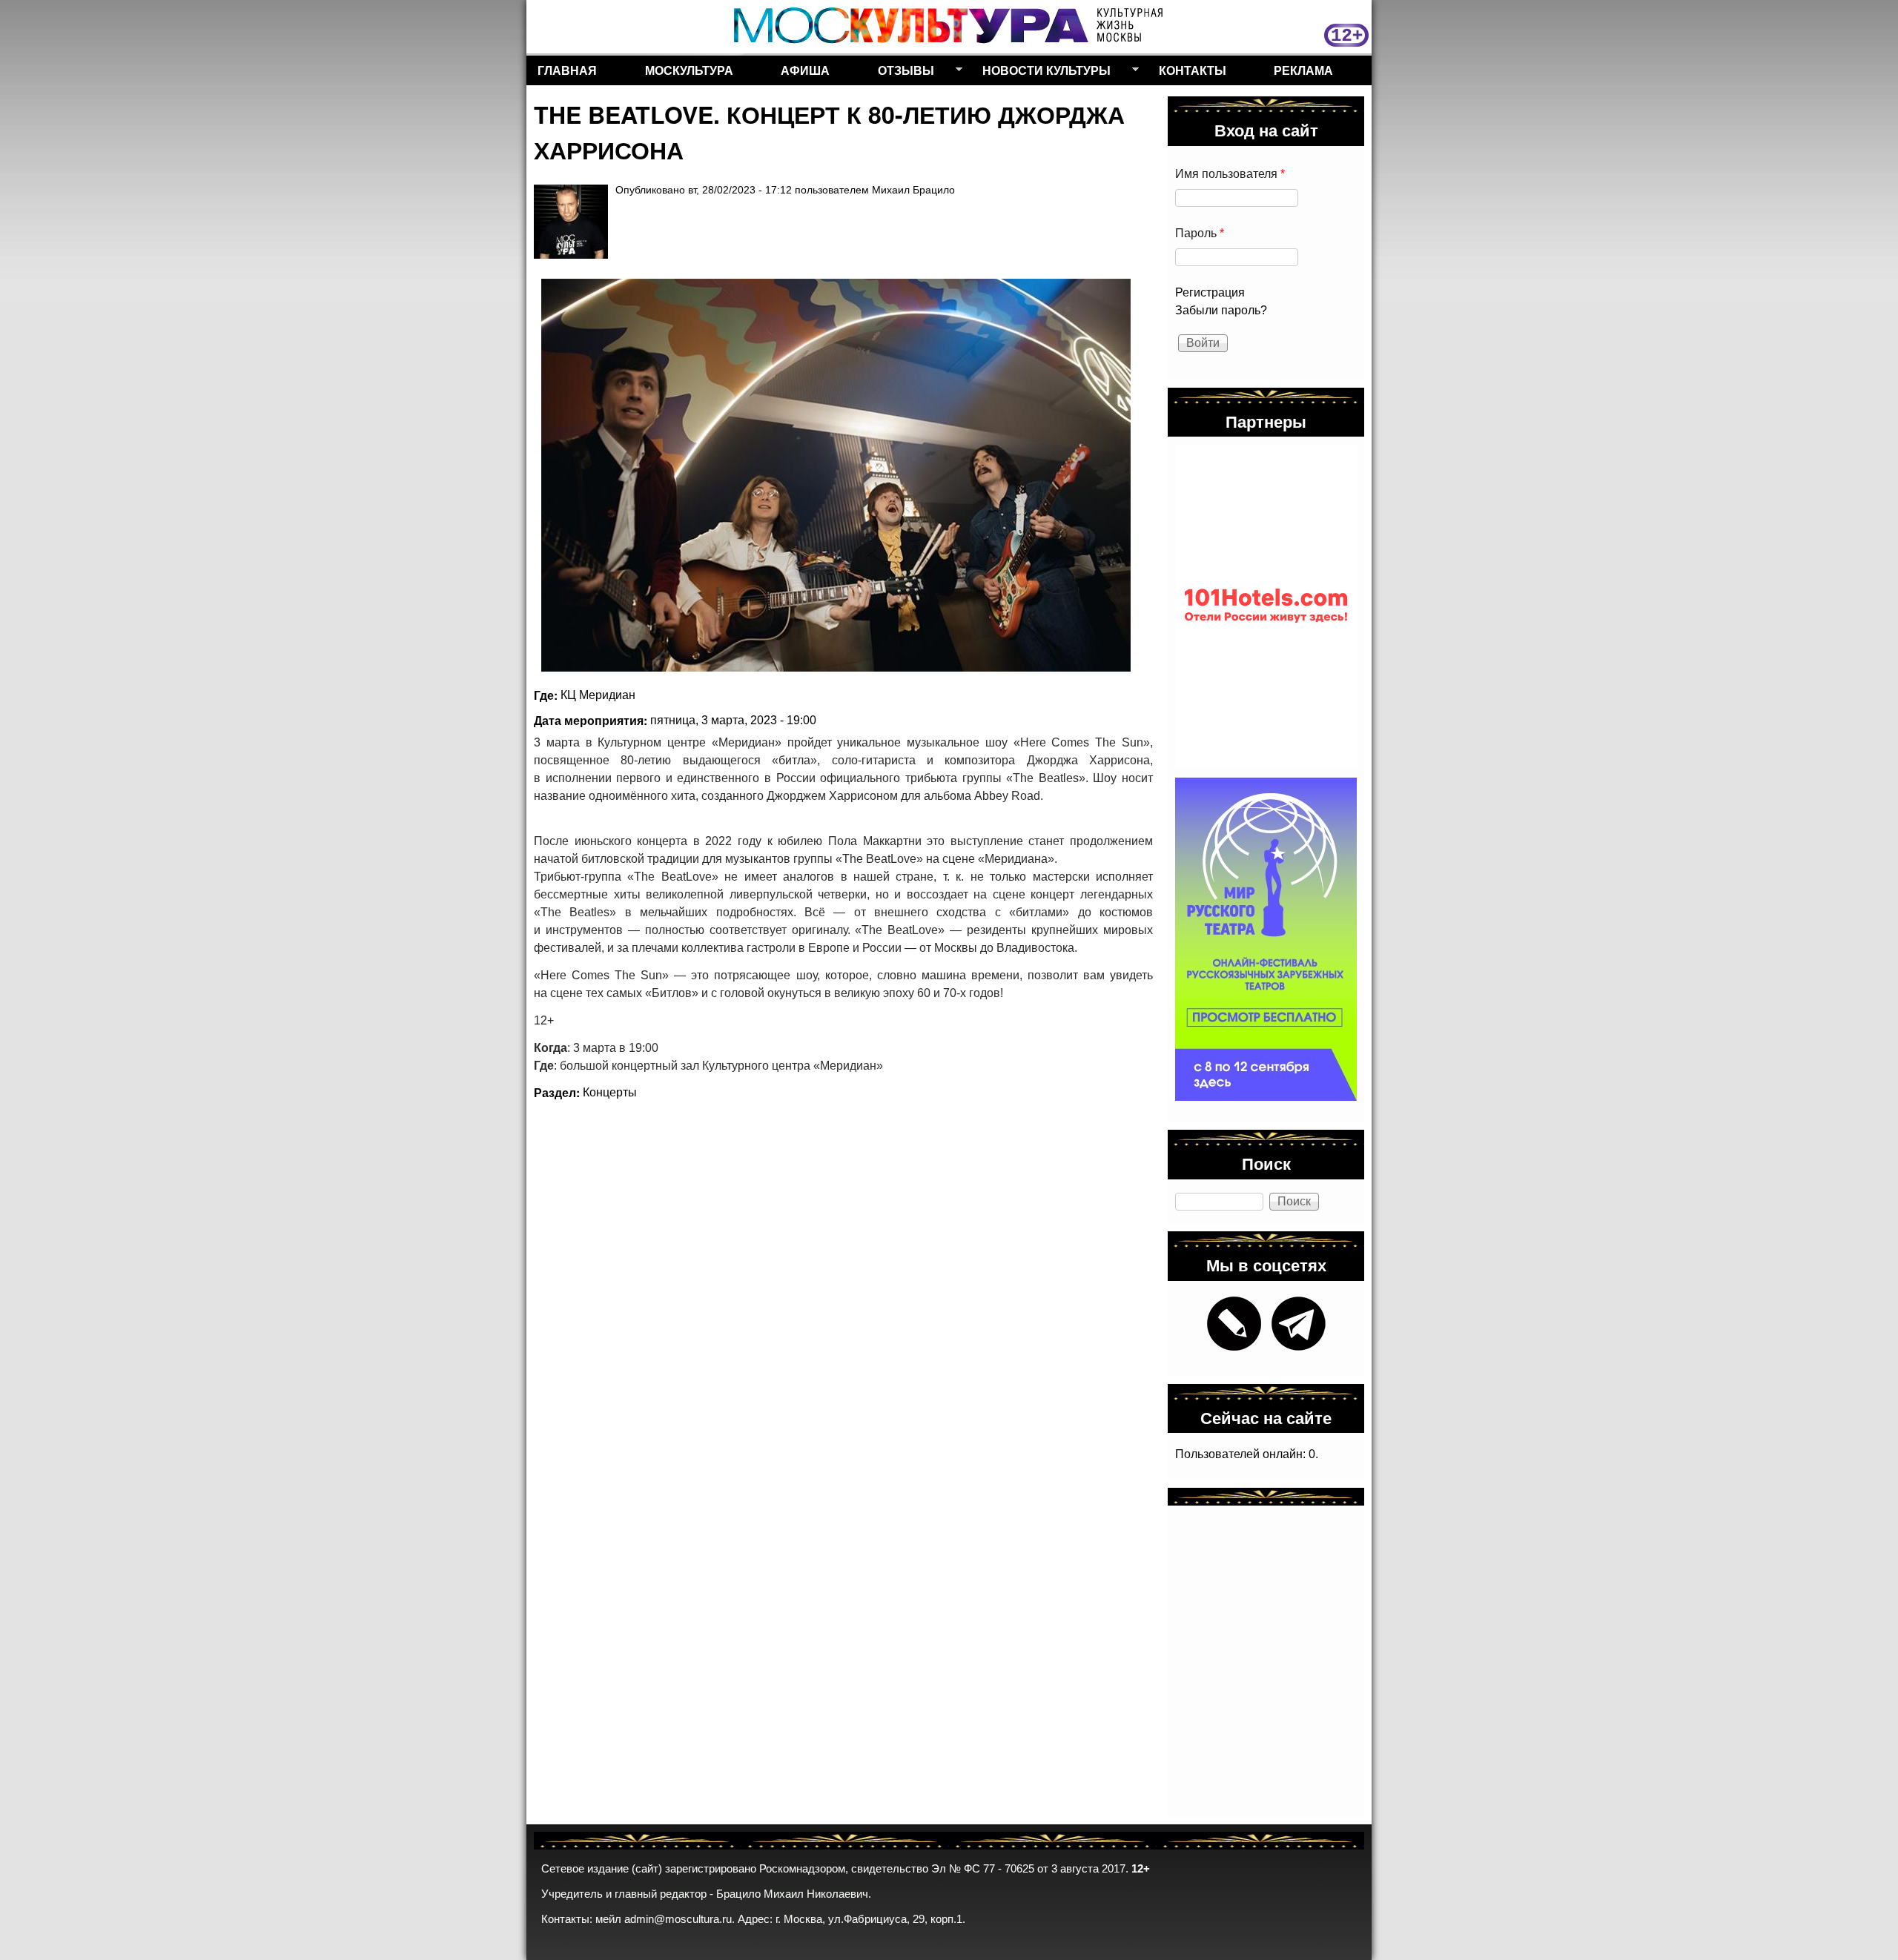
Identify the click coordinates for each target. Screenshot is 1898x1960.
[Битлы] (836, 475)
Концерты (610, 1092)
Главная (567, 70)
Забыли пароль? (1221, 310)
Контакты (1193, 70)
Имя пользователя (1230, 174)
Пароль (1200, 233)
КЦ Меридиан (598, 695)
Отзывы (900, 73)
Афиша (805, 70)
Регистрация (1210, 292)
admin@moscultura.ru (678, 1919)
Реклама (1303, 70)
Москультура (689, 70)
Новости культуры (1041, 73)
